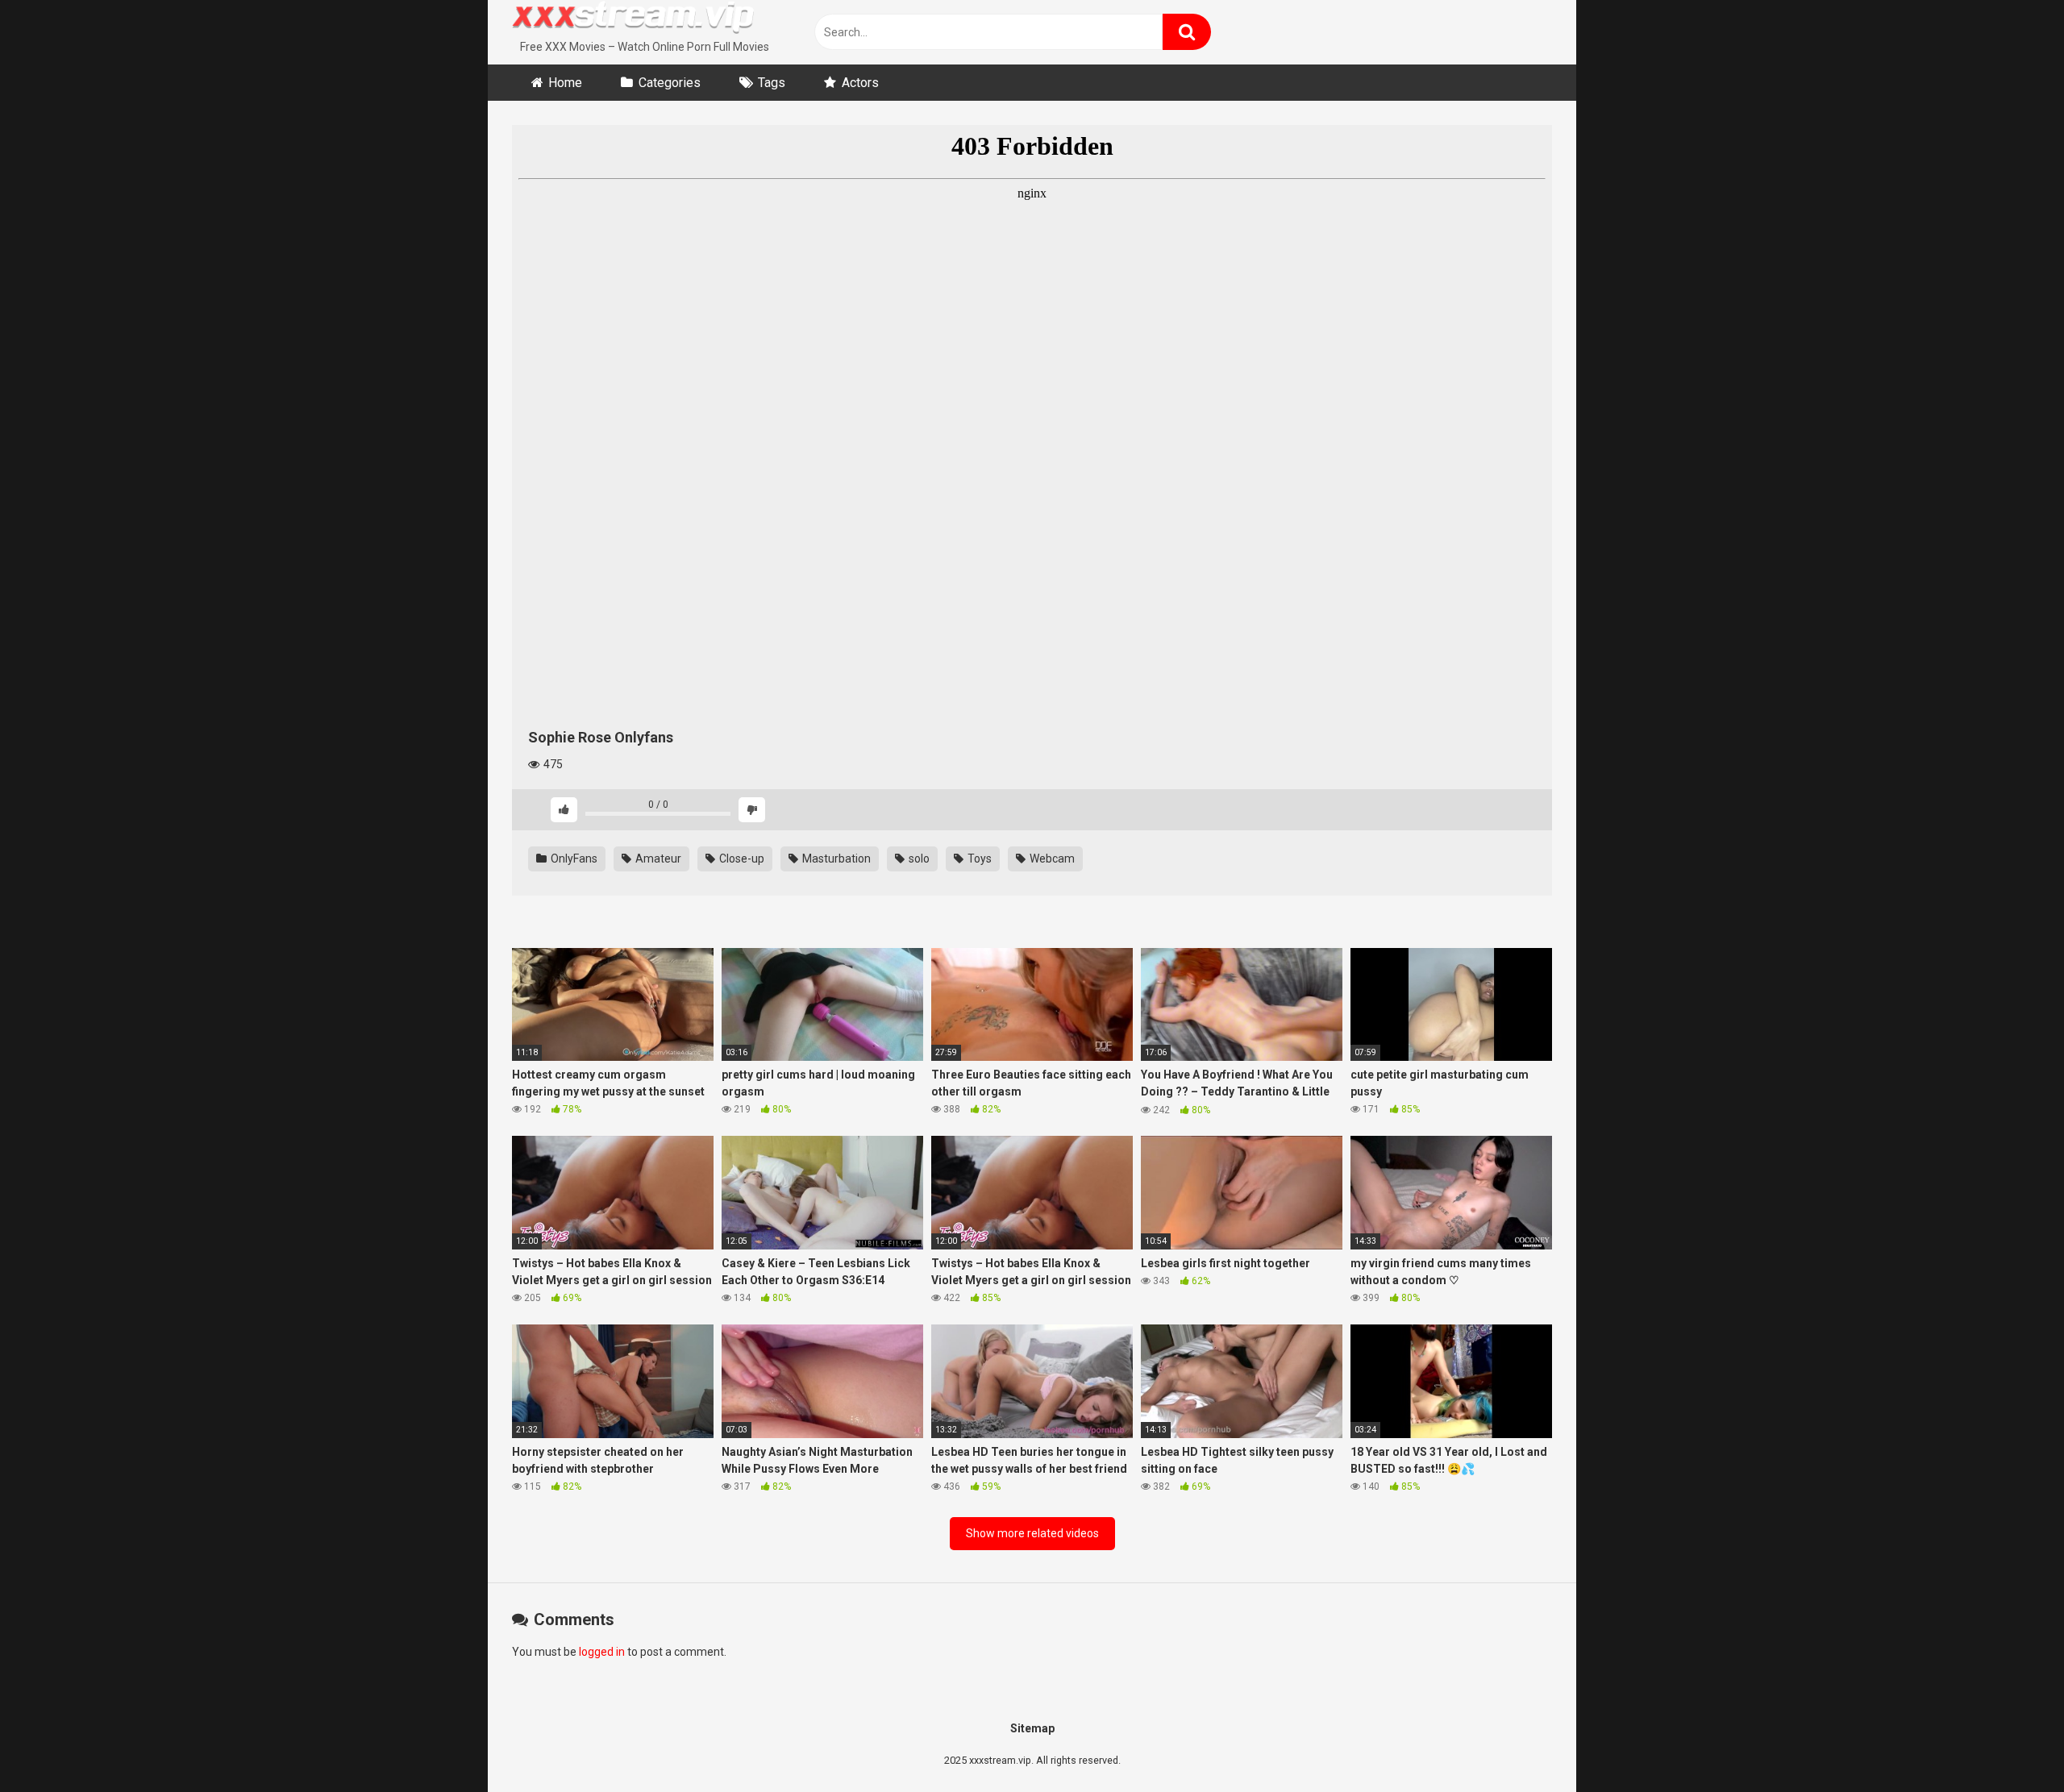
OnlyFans (573, 859)
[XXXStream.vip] (633, 19)
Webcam (1051, 859)
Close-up (741, 859)
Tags (772, 83)
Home (565, 83)
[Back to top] (2010, 1743)
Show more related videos (1032, 1533)
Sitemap (1032, 1728)
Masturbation (835, 859)
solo (918, 859)
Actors (860, 83)
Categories (670, 83)
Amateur (657, 859)
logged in (602, 1652)
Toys (978, 859)
